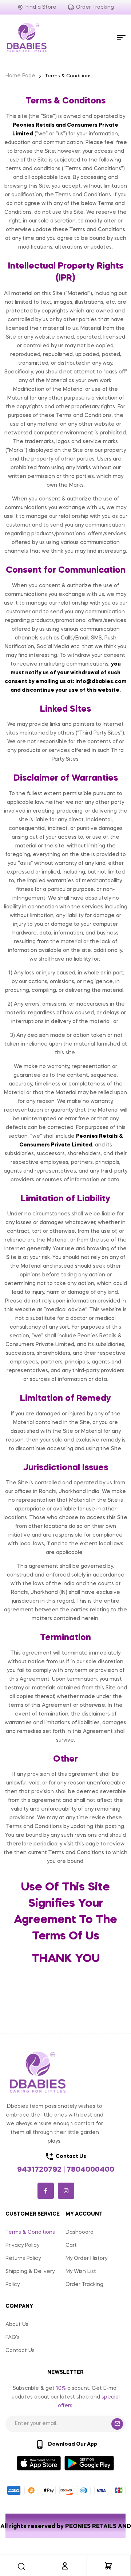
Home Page (20, 76)
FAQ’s (13, 2338)
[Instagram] (66, 2191)
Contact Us (20, 2351)
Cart (71, 2245)
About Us (17, 2324)
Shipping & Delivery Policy (30, 2278)
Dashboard (80, 2232)
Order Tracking (84, 2285)
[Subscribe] (117, 2424)
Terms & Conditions (30, 2232)
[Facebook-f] (46, 2191)
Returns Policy (23, 2258)
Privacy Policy (22, 2245)
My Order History (86, 2258)
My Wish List (81, 2272)
